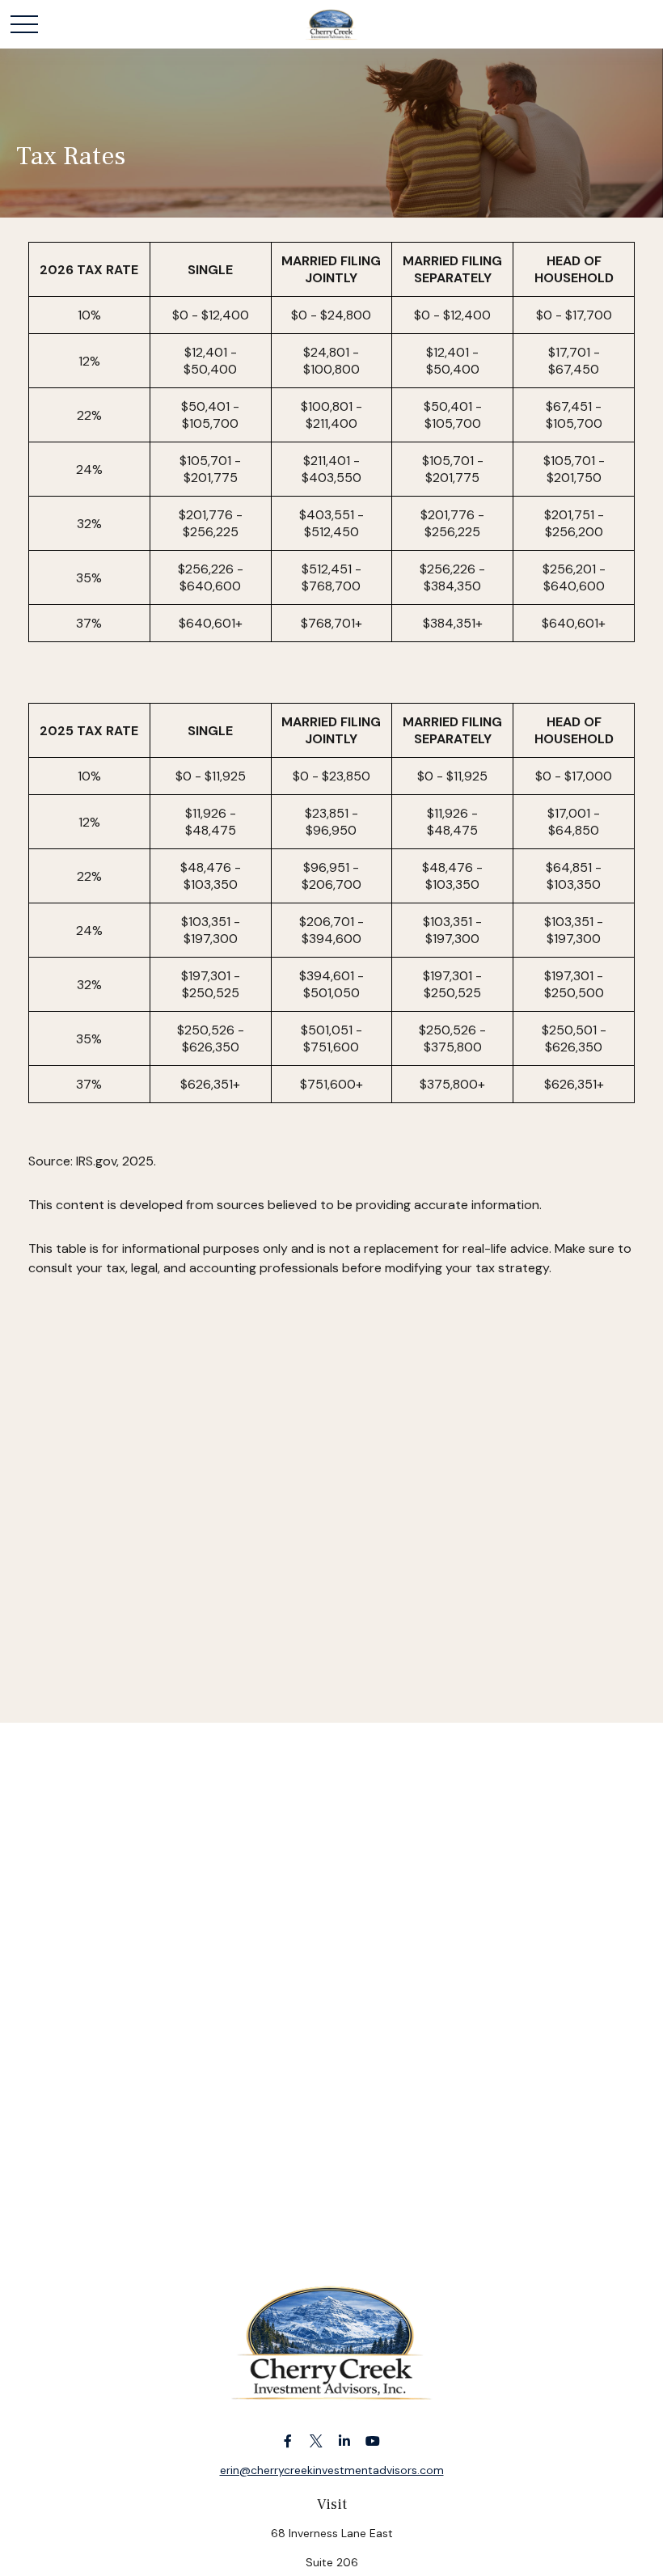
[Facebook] (287, 2441)
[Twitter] (316, 2441)
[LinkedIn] (344, 2441)
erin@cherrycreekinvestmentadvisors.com (332, 2470)
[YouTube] (372, 2441)
